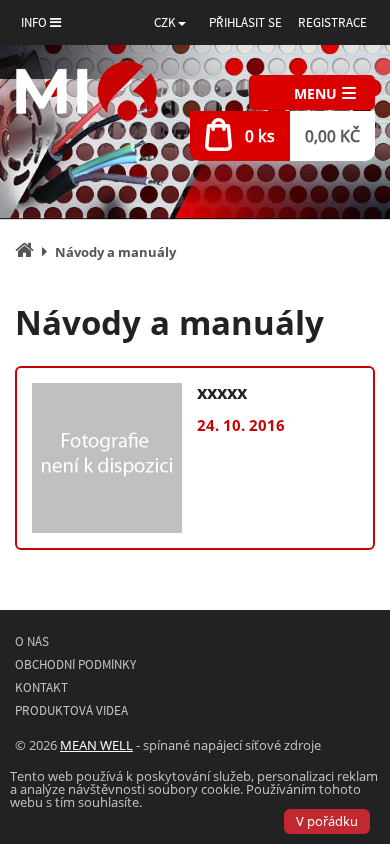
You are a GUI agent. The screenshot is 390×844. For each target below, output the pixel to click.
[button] (170, 22)
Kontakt (41, 687)
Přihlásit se (245, 22)
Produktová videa (71, 710)
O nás (32, 641)
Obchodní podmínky (75, 664)
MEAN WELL (96, 745)
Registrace (332, 22)
